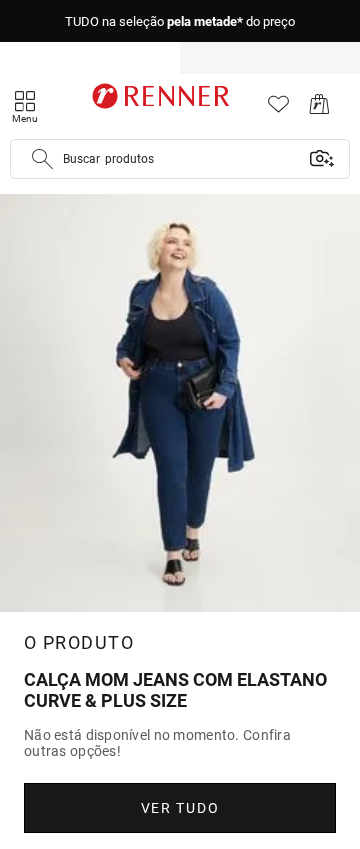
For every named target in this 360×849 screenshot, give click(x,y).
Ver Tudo (180, 808)
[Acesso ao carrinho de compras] (319, 109)
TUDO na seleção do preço (180, 21)
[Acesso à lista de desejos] (278, 109)
